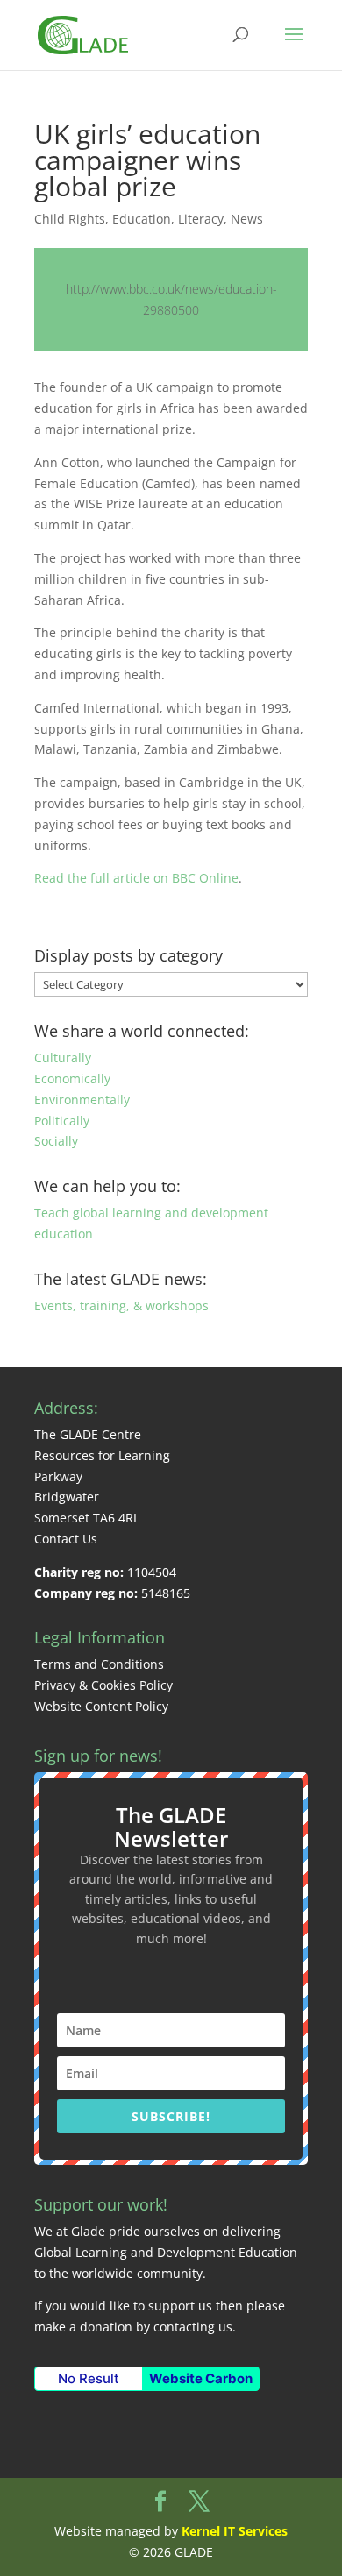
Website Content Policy (101, 1706)
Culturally (63, 1057)
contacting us (193, 2327)
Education (142, 219)
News (247, 219)
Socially (56, 1141)
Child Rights (70, 219)
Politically (62, 1121)
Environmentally (82, 1100)
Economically (72, 1079)
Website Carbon (201, 2378)
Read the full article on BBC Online (136, 878)
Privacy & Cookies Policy (103, 1685)
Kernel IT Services (235, 2531)
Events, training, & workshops (121, 1306)
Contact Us (66, 1539)
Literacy (201, 219)
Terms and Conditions (99, 1664)
